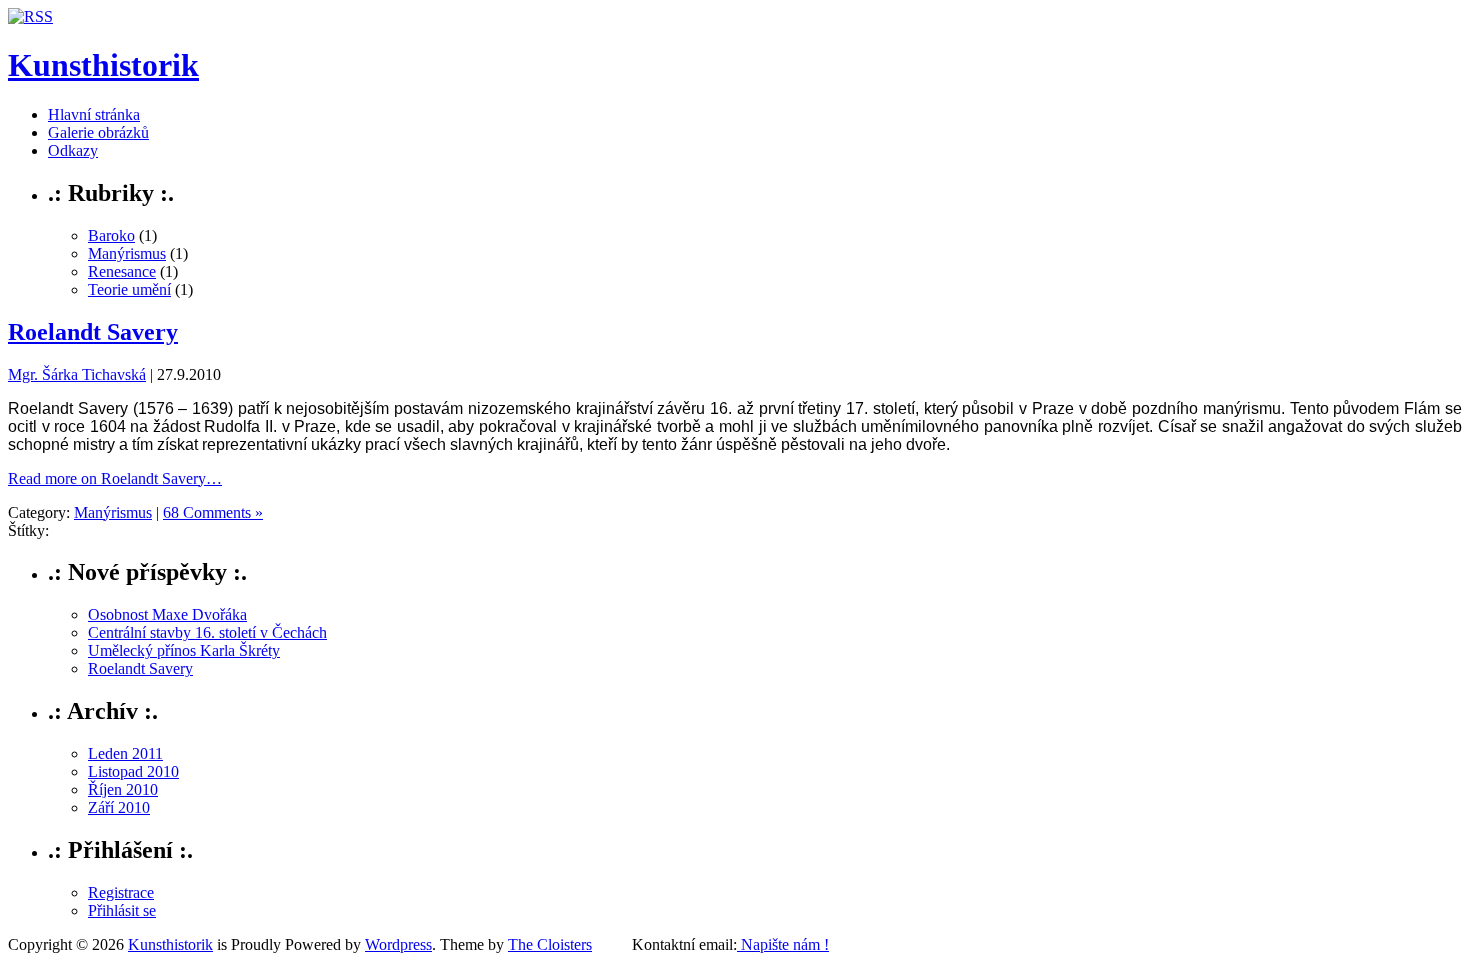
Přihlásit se (122, 910)
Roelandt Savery (93, 332)
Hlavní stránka (94, 114)
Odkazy (73, 150)
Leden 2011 (125, 753)
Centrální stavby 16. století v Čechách (207, 632)
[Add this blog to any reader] (30, 16)
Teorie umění (129, 289)
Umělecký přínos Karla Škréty (184, 650)
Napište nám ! (783, 944)
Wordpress (398, 944)
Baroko (111, 235)
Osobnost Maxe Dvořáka (167, 614)
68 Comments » (213, 512)
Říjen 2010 (123, 789)
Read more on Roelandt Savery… (115, 478)
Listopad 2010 (133, 771)
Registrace (121, 892)
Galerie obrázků (98, 132)
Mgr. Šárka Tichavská (77, 374)
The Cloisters (550, 944)
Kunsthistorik (103, 65)
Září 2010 (119, 807)
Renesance (122, 271)
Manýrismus (127, 253)
